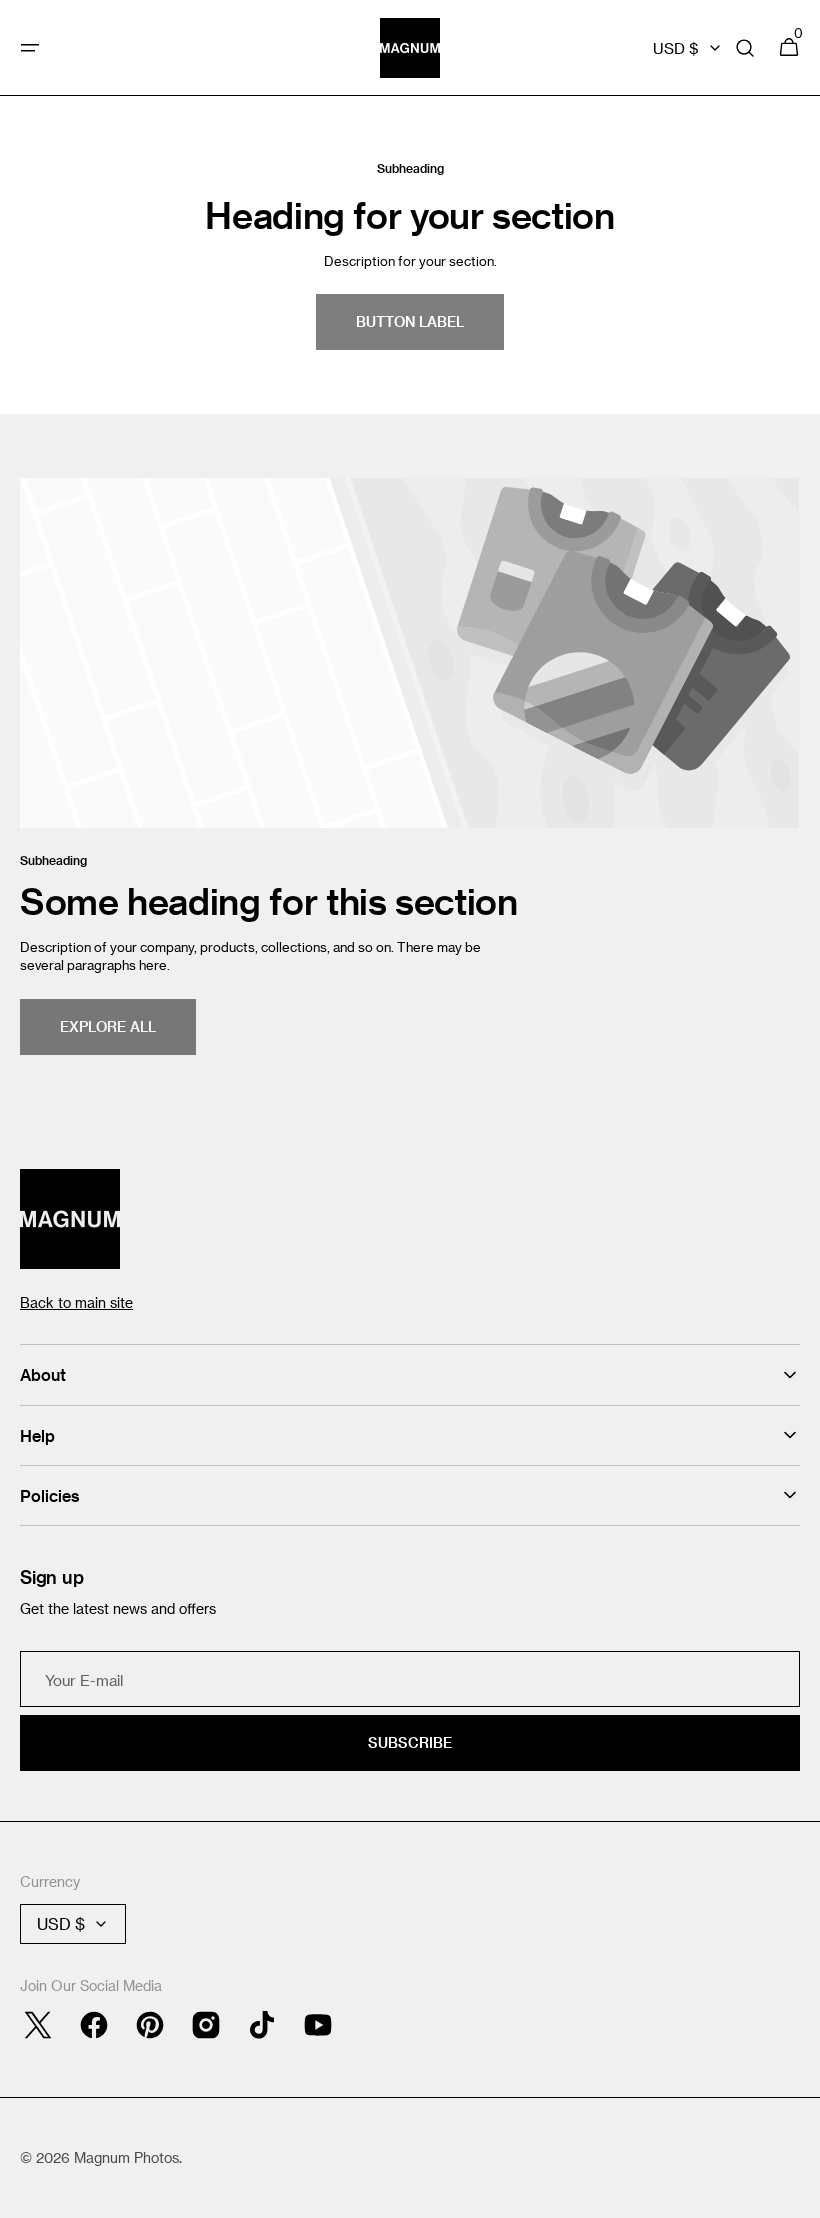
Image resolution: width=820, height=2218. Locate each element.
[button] (30, 48)
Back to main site (76, 1302)
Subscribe (410, 1742)
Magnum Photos (126, 2157)
